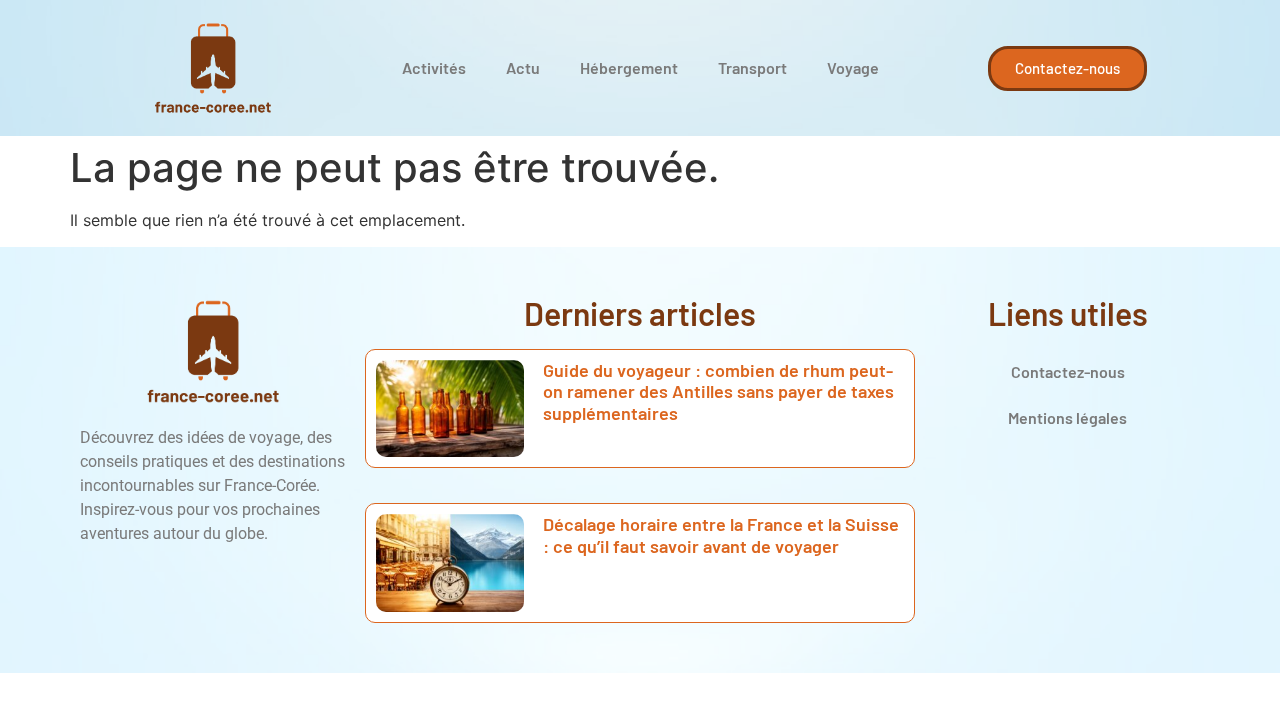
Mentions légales (1067, 417)
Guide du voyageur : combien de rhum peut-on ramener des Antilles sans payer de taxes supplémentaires (718, 391)
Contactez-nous (1068, 371)
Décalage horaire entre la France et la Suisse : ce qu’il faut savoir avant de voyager (721, 535)
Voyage (853, 67)
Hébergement (629, 67)
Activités (434, 67)
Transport (752, 67)
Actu (523, 67)
